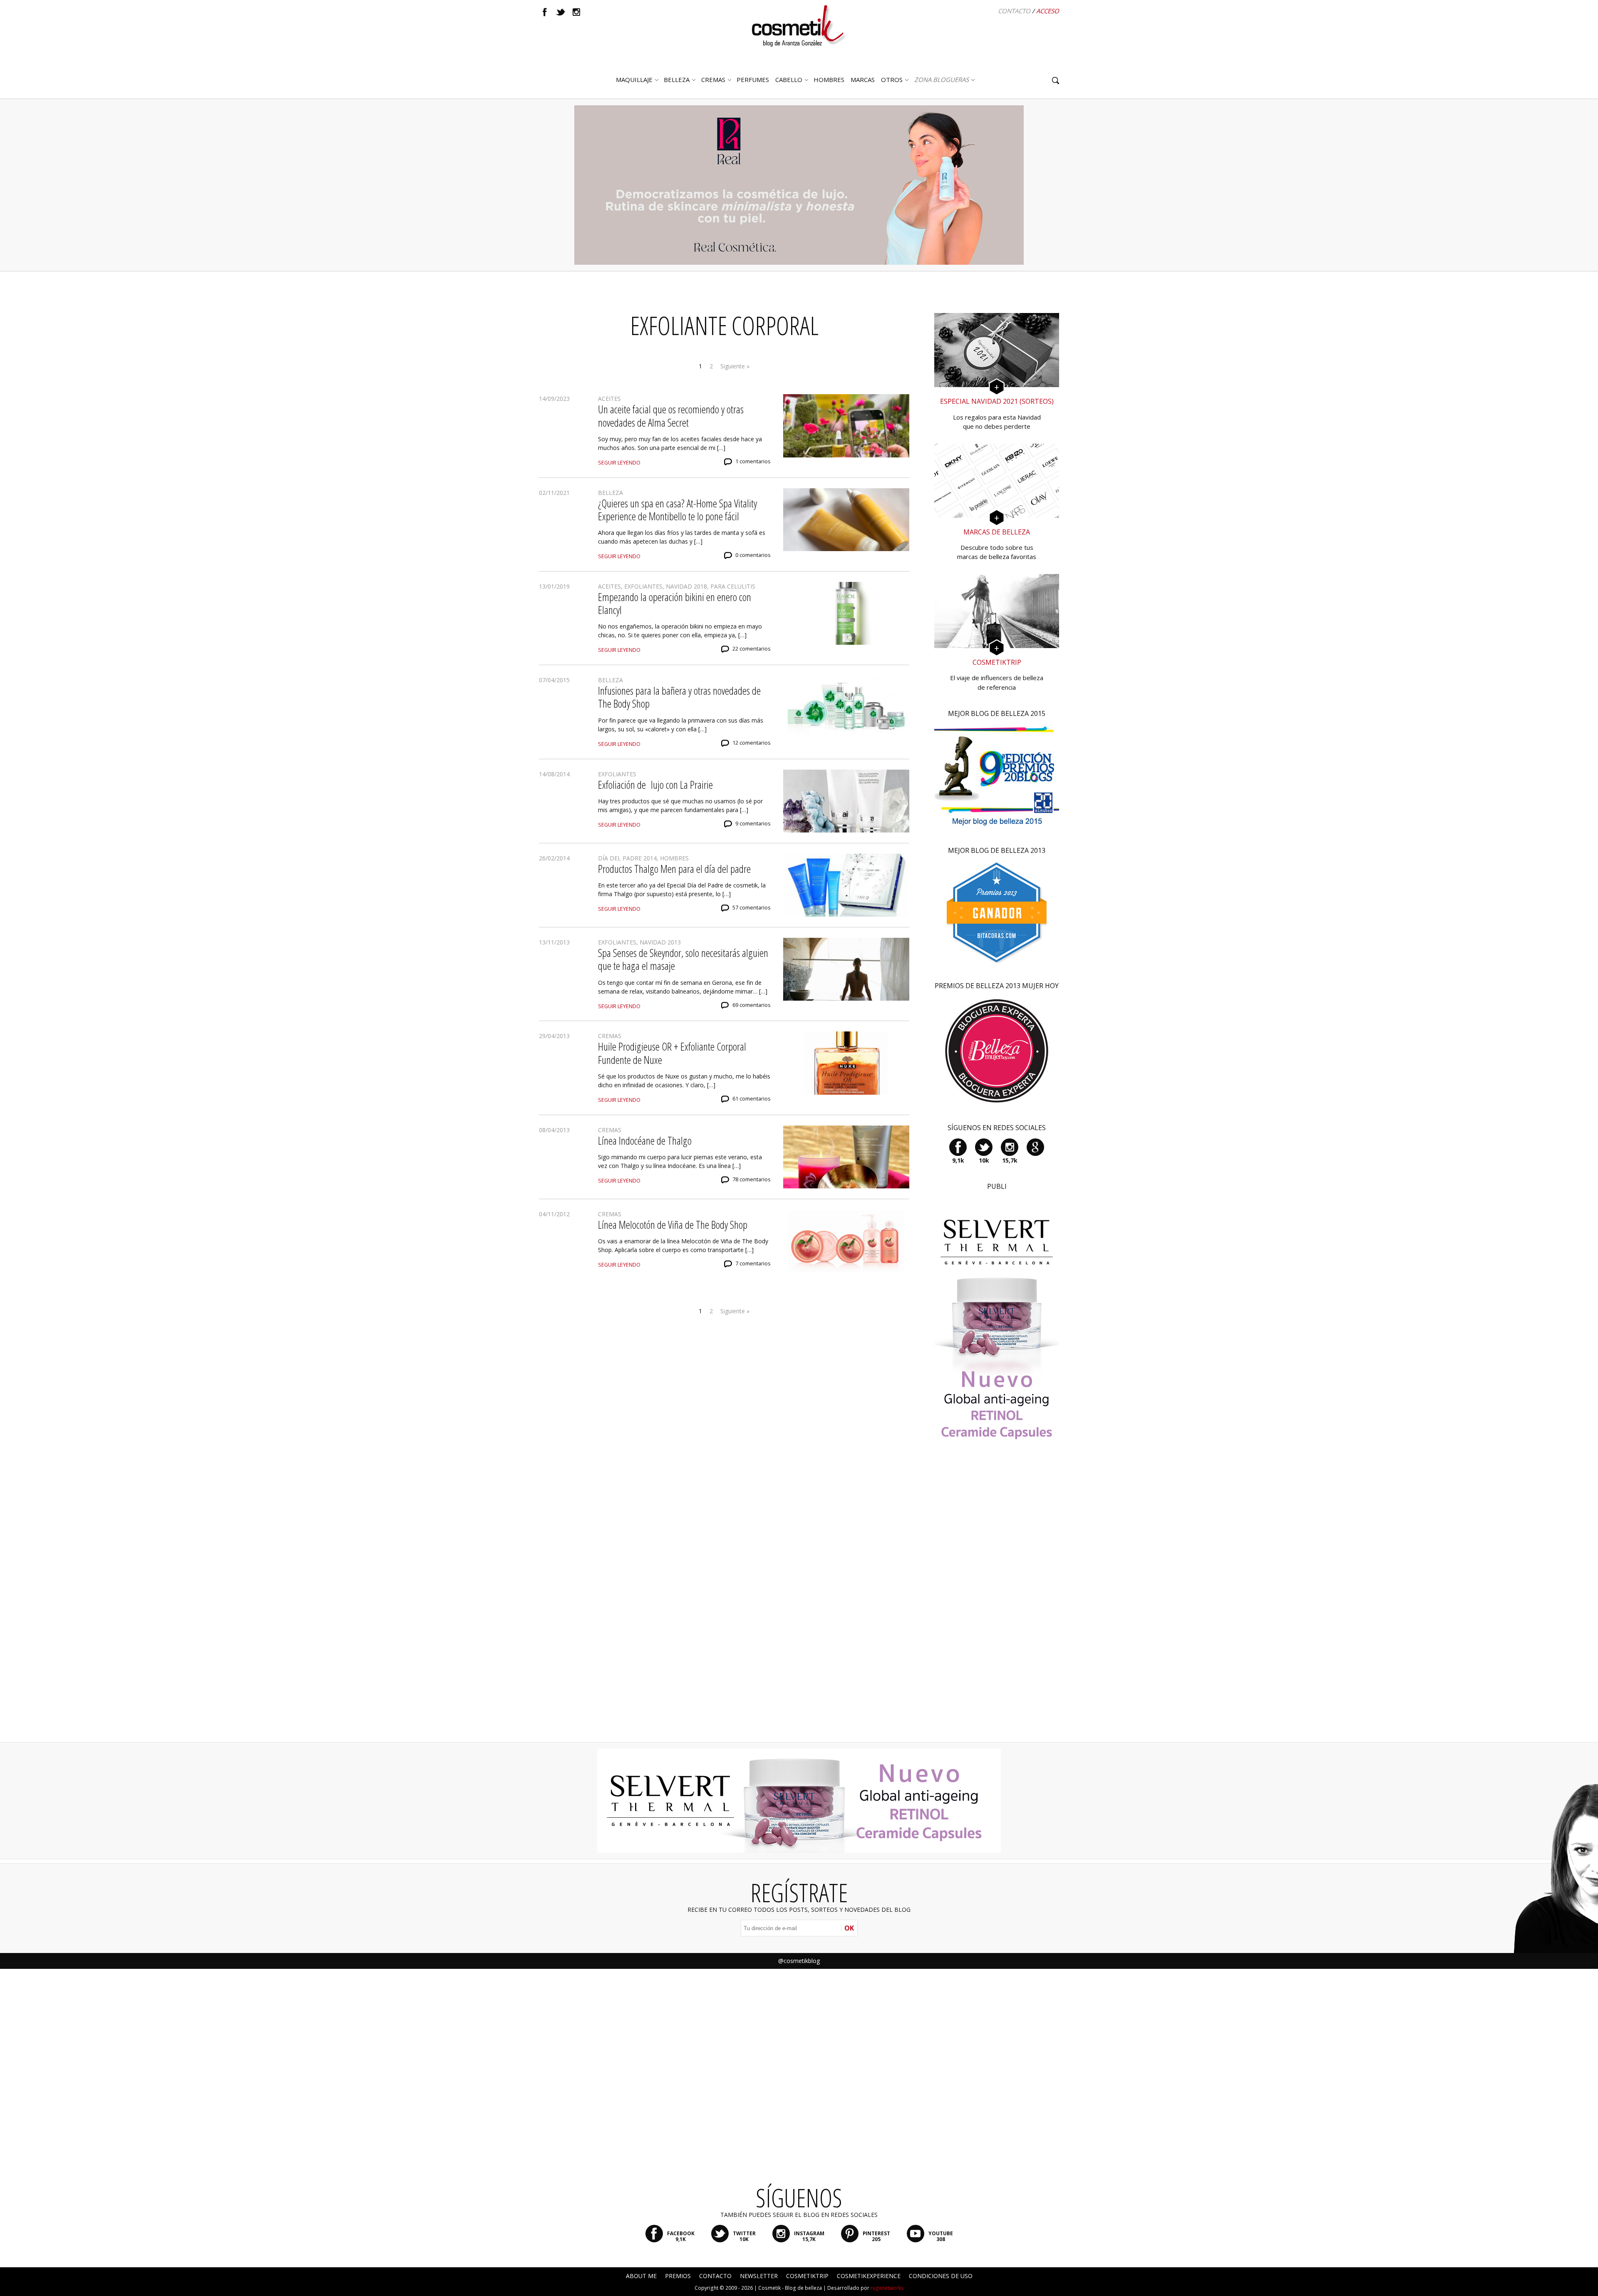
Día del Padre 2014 (627, 858)
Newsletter (759, 2276)
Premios (678, 2276)
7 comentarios (753, 1264)
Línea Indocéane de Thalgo (645, 1141)
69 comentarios (752, 1005)
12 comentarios (752, 743)
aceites (609, 399)
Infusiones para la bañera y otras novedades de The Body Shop (679, 697)
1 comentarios (753, 461)
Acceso (1048, 11)
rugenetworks (887, 2288)
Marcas (863, 80)
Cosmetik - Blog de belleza (790, 2288)
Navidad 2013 (660, 942)
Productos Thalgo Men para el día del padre (674, 869)
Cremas (713, 80)
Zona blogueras (942, 80)
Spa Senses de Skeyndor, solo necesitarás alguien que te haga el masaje (683, 959)
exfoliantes (643, 586)
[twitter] (561, 12)
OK (849, 1928)
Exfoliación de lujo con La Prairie (655, 785)
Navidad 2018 (686, 586)
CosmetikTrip (807, 2276)
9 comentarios (753, 824)
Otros (892, 80)
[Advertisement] (997, 1603)
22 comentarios (752, 649)
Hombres (674, 858)
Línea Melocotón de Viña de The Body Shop (673, 1225)
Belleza (677, 80)
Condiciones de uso (941, 2276)
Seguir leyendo (619, 463)
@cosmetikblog (799, 1961)
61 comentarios (752, 1099)
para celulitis (733, 586)
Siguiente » (735, 366)
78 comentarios (752, 1179)
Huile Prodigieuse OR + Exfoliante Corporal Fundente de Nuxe (672, 1053)
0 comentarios (753, 555)
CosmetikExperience (869, 2276)
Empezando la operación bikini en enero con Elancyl (675, 603)
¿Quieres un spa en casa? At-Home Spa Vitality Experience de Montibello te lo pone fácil (677, 510)
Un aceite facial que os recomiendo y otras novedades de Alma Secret (671, 416)
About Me (641, 2276)
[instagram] (576, 12)
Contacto (1014, 11)
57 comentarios (752, 908)
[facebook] (545, 12)
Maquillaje (634, 80)
